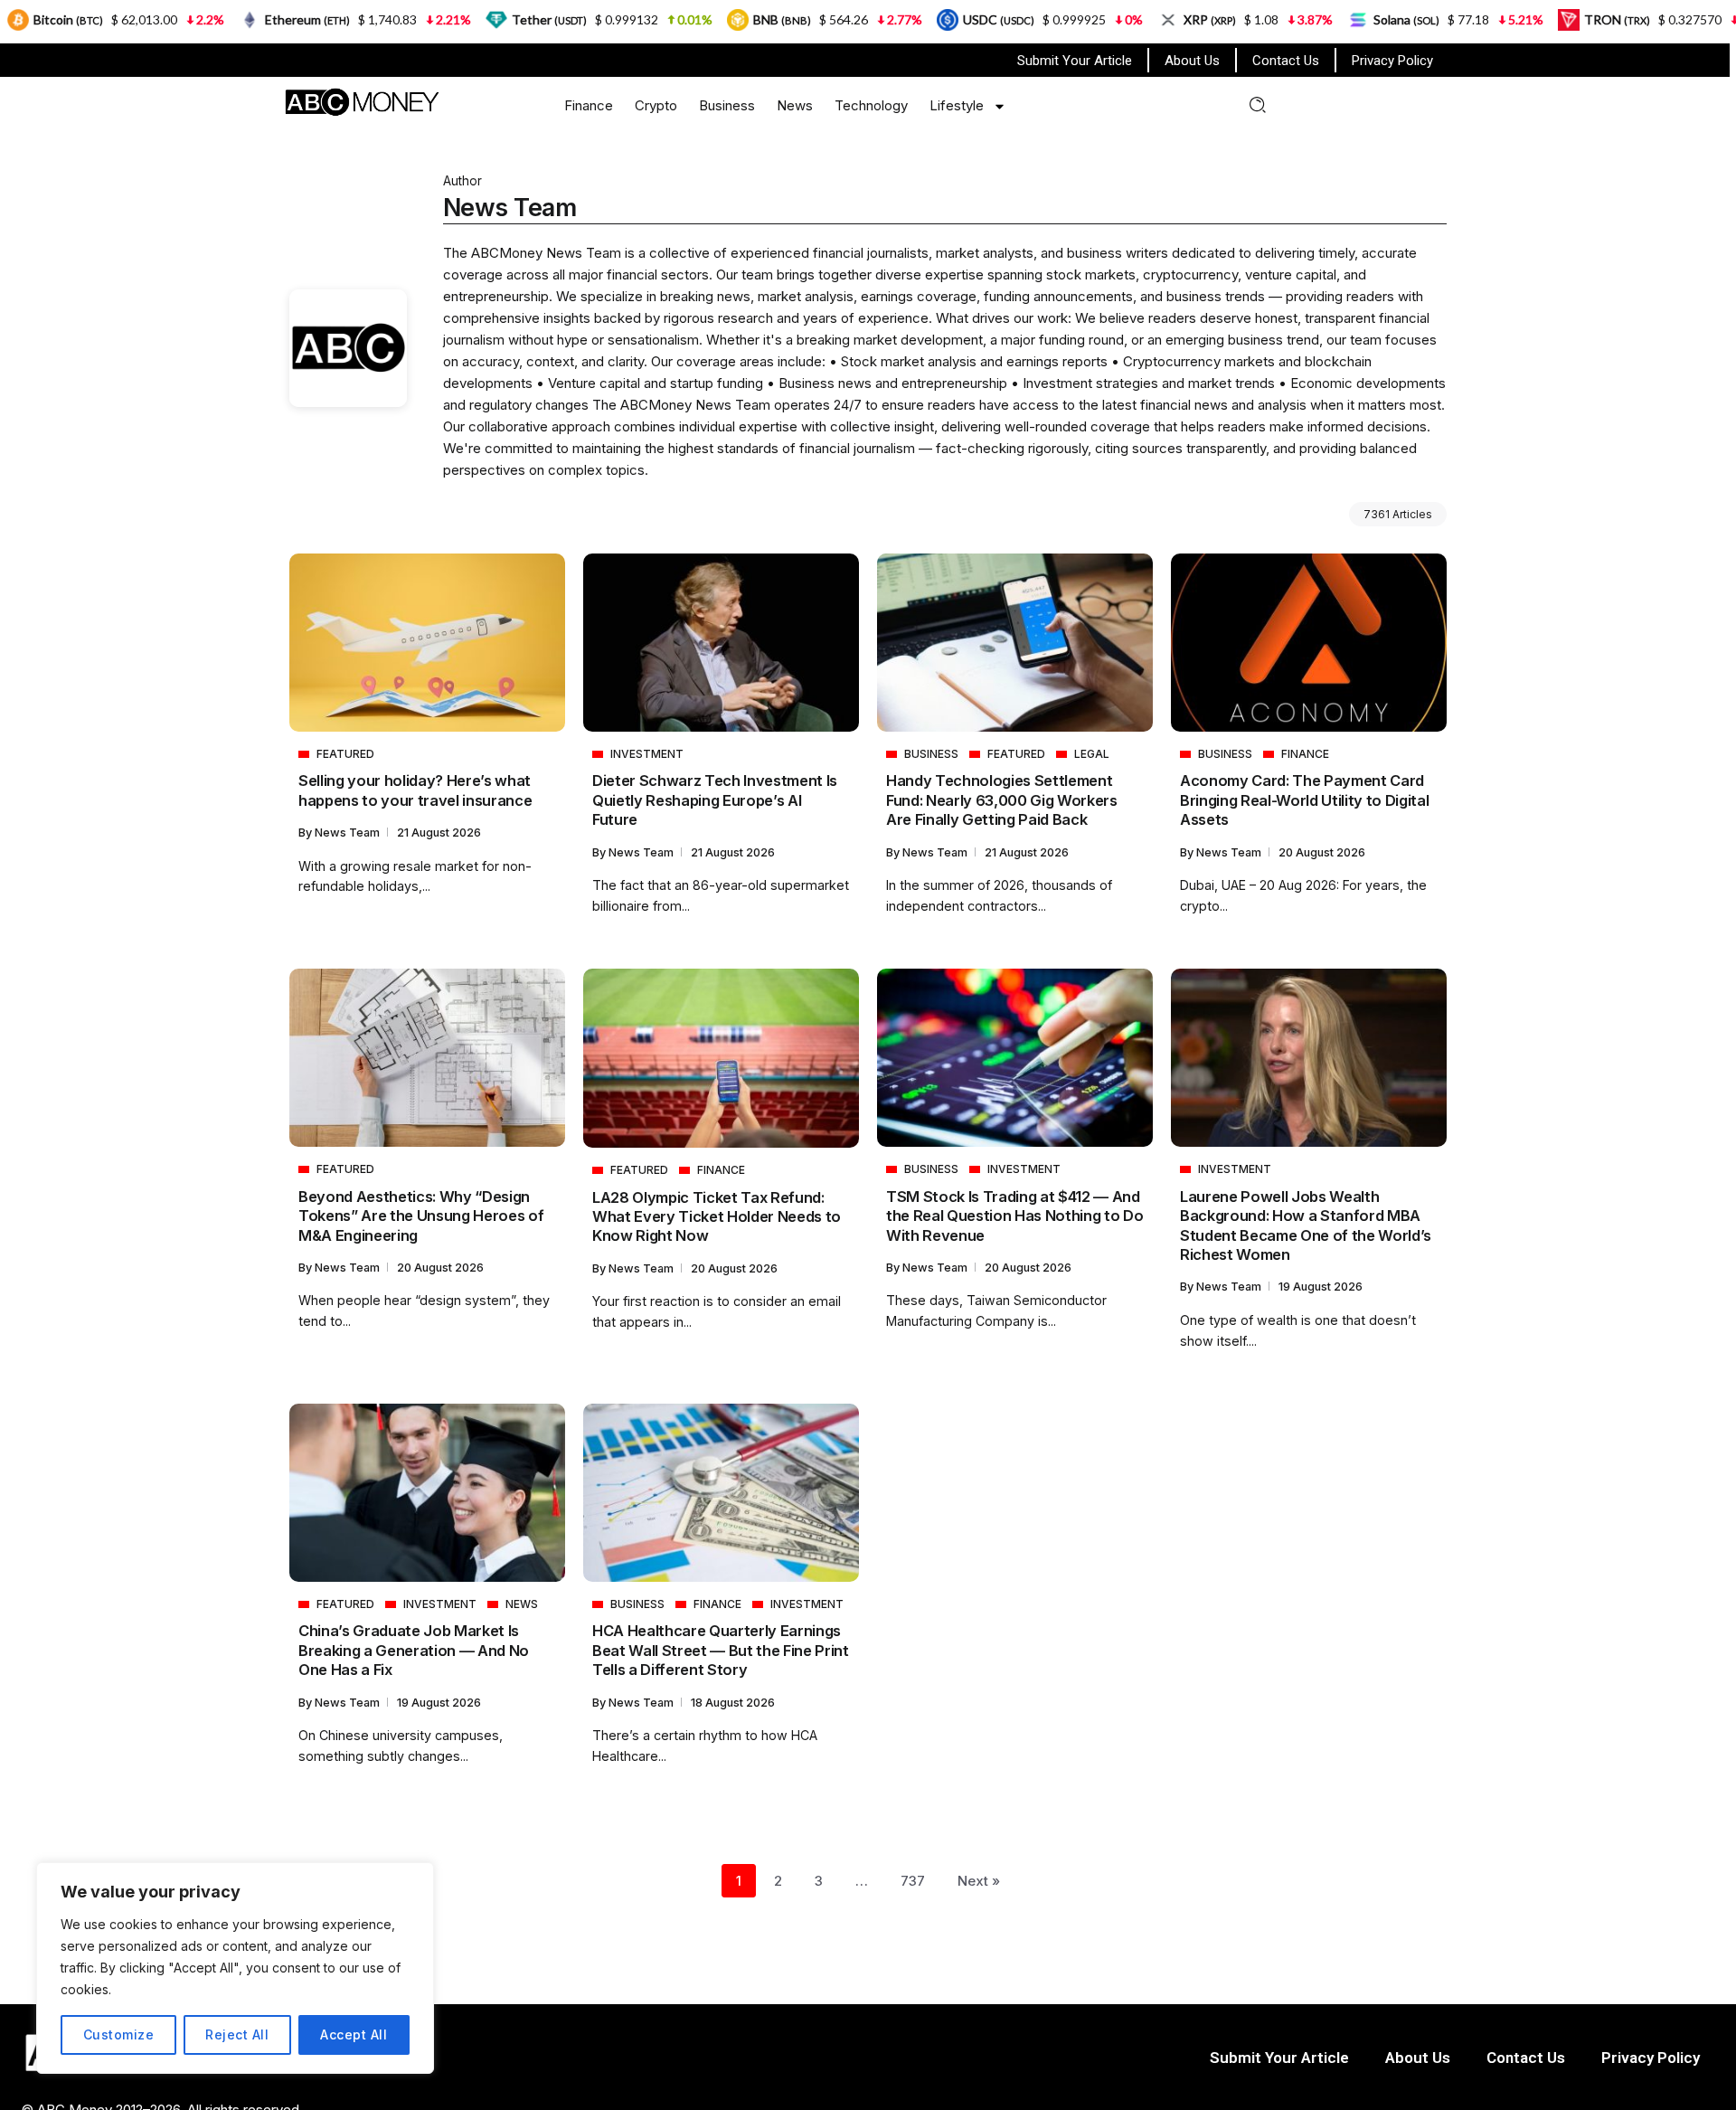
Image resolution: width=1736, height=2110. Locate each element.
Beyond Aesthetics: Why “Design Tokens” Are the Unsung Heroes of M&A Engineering (421, 1216)
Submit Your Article (1075, 61)
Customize (119, 2034)
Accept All (354, 2034)
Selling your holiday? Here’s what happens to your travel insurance (415, 790)
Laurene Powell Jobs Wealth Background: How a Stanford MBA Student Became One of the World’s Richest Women (1306, 1225)
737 (913, 1881)
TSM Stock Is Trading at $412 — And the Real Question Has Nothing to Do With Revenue (1014, 1216)
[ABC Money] (361, 101)
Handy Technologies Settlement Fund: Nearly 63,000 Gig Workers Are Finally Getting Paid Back (1002, 800)
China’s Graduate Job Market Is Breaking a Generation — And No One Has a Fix (414, 1650)
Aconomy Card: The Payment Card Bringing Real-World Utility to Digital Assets (1304, 800)
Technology (871, 105)
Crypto (656, 105)
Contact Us (1286, 61)
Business (727, 105)
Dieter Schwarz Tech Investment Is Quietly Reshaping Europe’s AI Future (715, 800)
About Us (1192, 61)
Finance (589, 105)
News (795, 105)
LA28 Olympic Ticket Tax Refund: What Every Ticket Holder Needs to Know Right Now (717, 1217)
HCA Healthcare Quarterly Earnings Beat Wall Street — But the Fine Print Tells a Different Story (721, 1650)
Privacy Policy (1392, 61)
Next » (979, 1881)
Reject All (237, 2034)
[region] (235, 1968)
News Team (349, 833)
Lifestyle (957, 105)
